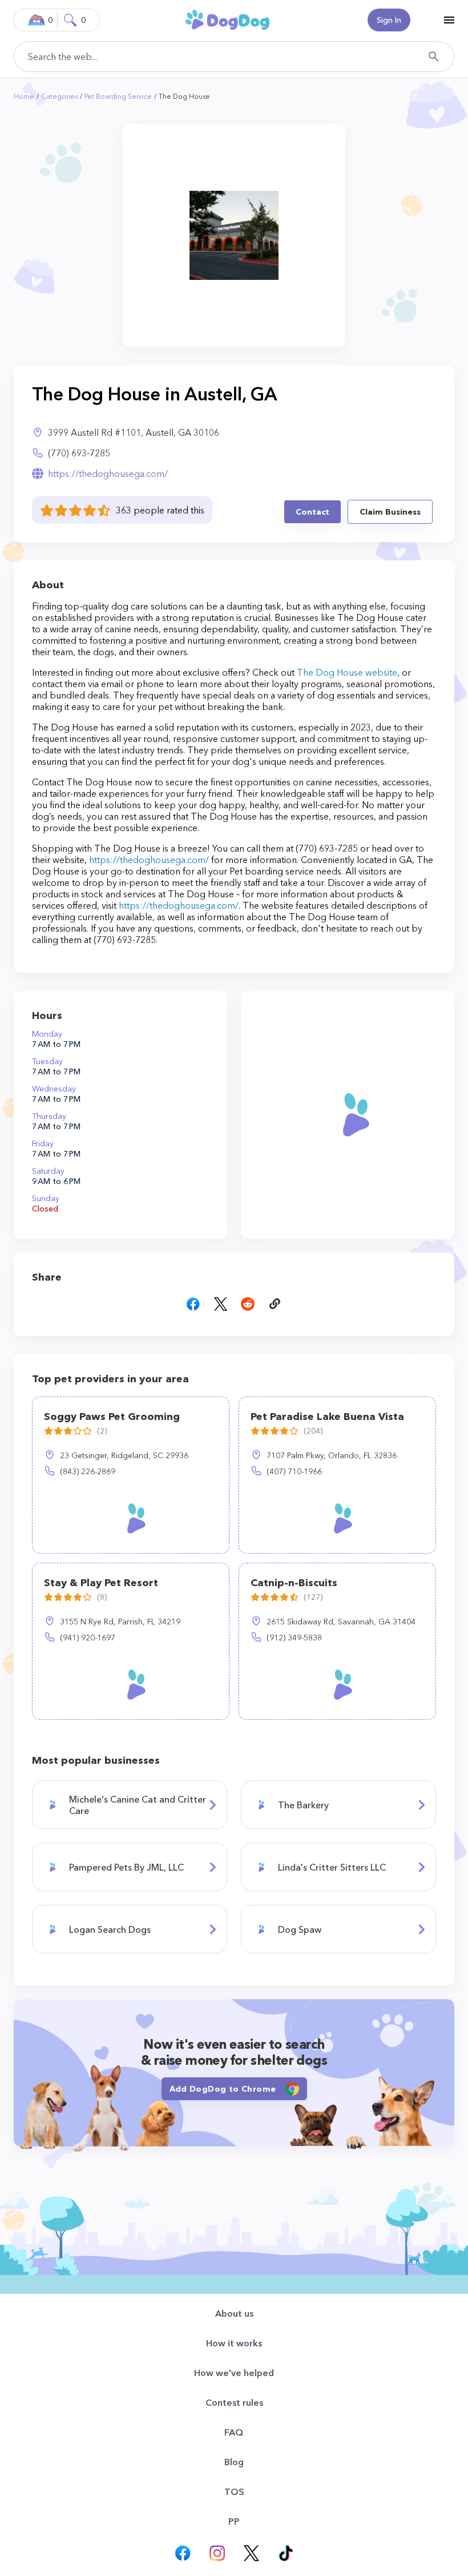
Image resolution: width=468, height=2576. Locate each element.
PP (234, 2521)
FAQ (234, 2432)
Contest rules (234, 2402)
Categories (59, 96)
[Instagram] (217, 2553)
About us (234, 2313)
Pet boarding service (118, 96)
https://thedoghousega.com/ (108, 474)
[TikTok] (285, 2553)
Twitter (220, 1304)
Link (275, 1304)
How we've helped (234, 2373)
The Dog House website (347, 672)
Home (24, 96)
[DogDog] (227, 19)
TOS (234, 2491)
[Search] (434, 57)
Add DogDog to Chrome (223, 2089)
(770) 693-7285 (79, 453)
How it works (234, 2343)
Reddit (248, 1304)
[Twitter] (251, 2553)
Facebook (193, 1304)
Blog (234, 2462)
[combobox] (234, 57)
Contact (312, 512)
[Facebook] (183, 2553)
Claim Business (390, 512)
